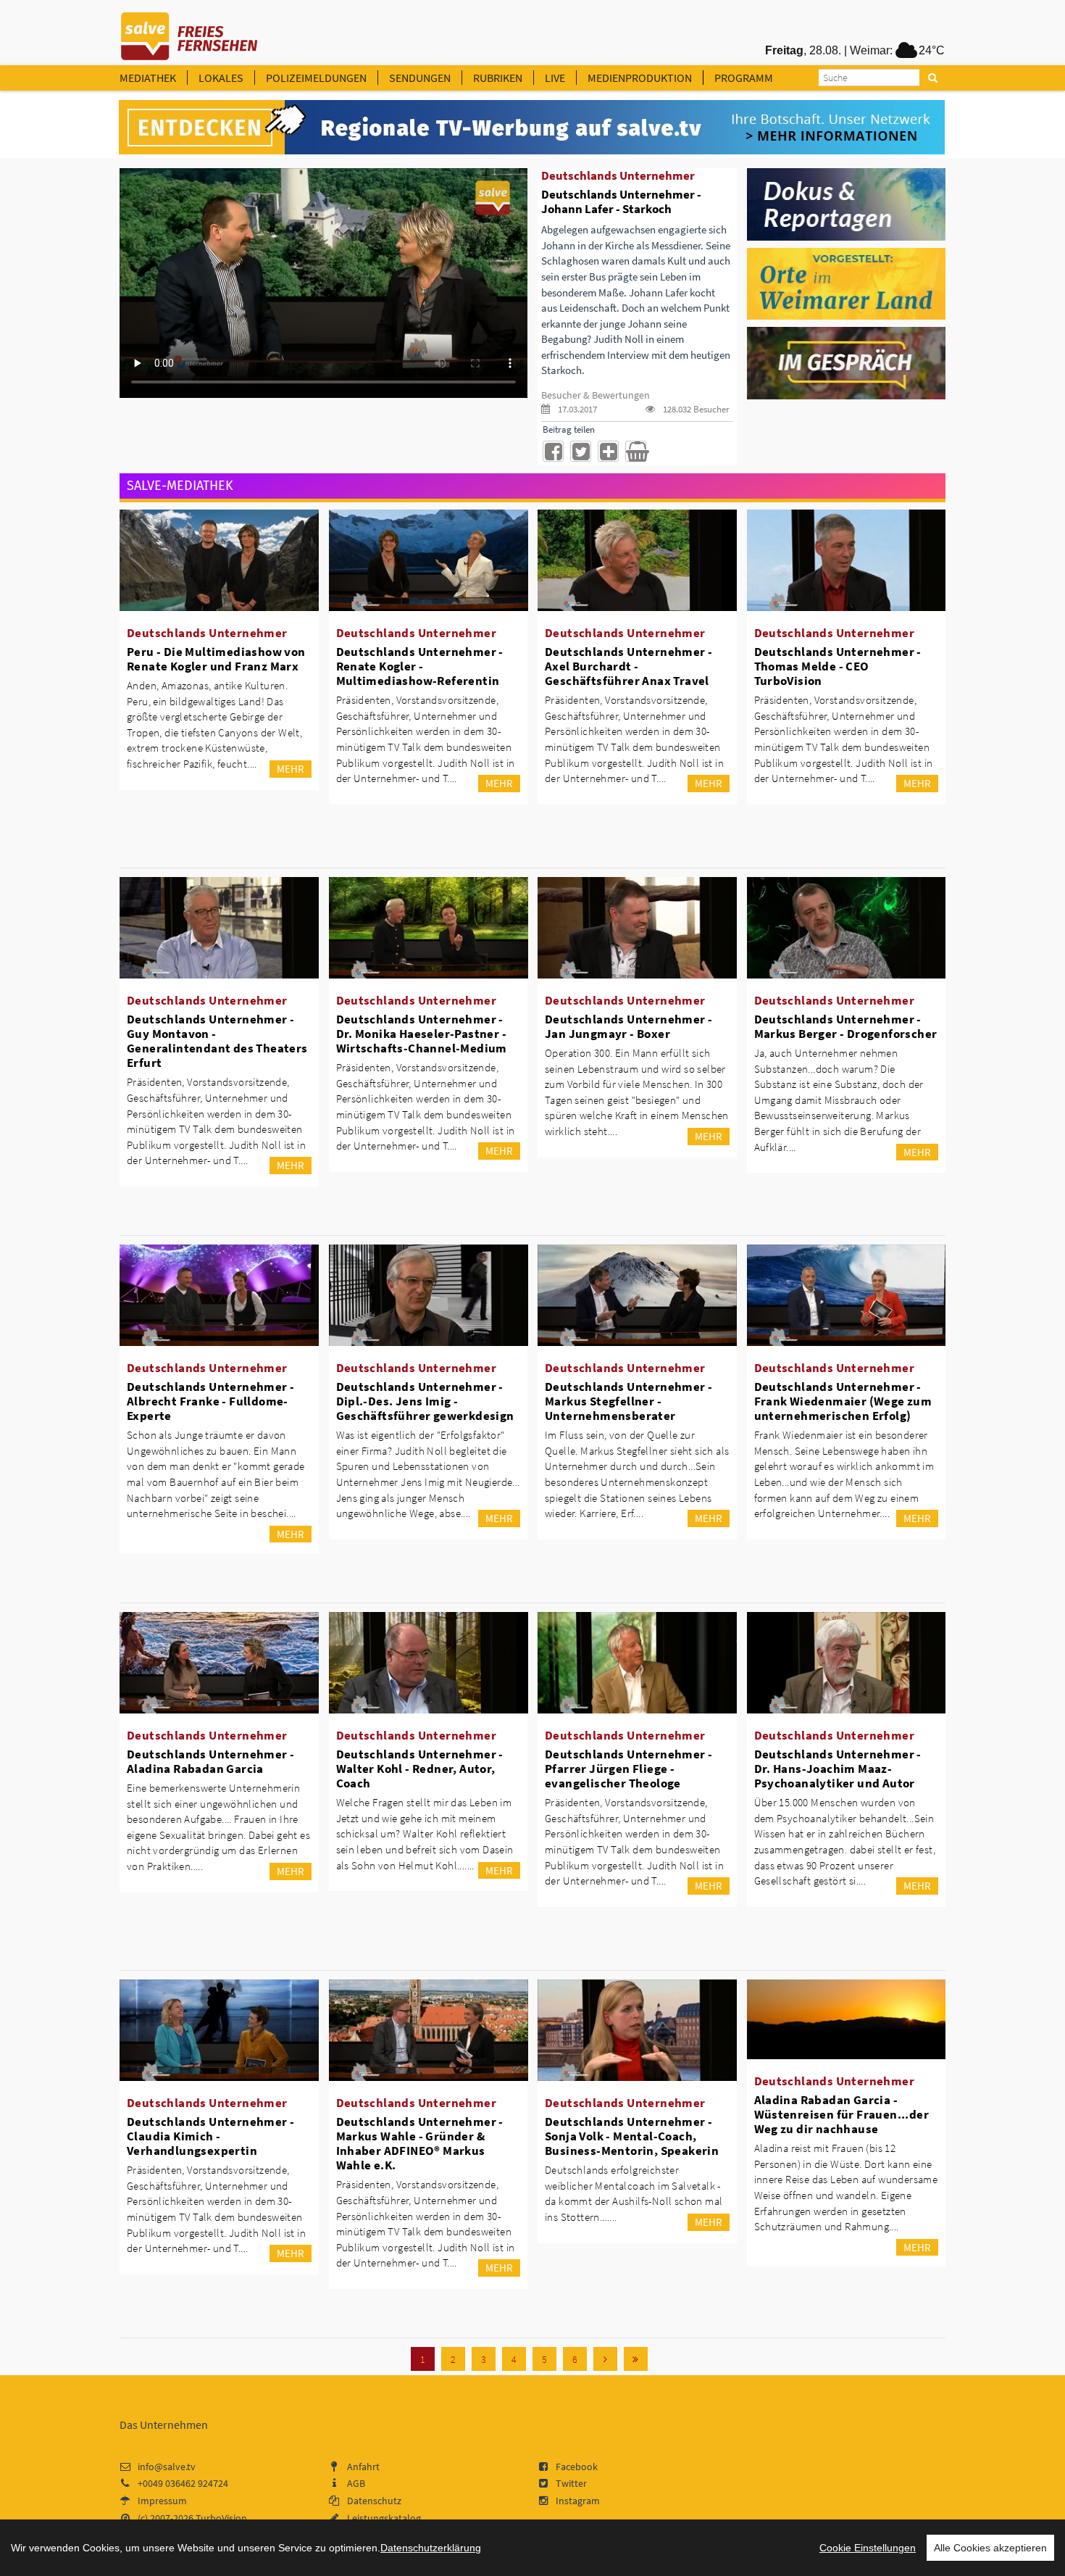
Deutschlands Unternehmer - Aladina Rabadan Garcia (210, 1761)
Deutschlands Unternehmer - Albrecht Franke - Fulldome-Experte (210, 1401)
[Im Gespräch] (847, 362)
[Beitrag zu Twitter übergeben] (581, 451)
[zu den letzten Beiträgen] (636, 2359)
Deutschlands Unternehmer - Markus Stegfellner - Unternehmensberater (628, 1401)
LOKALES (221, 78)
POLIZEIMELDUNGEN (316, 78)
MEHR (291, 769)
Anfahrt (363, 2467)
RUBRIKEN (498, 78)
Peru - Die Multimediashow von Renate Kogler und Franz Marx (216, 659)
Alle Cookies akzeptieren (990, 2548)
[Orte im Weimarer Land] (847, 283)
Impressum (162, 2501)
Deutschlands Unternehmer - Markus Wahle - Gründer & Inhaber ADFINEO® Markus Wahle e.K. (420, 2143)
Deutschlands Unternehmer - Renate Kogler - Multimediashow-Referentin (420, 666)
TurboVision (221, 2518)
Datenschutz (374, 2501)
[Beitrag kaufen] (636, 451)
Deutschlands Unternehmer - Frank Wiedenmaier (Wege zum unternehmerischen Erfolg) (843, 1401)
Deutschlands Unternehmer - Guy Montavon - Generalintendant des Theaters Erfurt (217, 1041)
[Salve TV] (189, 31)
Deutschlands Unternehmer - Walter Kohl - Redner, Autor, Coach (420, 1769)
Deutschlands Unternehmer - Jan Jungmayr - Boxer (628, 1026)
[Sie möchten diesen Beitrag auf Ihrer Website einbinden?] (608, 451)
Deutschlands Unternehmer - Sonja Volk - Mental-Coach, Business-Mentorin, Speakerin (632, 2136)
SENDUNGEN (420, 78)
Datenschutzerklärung (431, 2548)
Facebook (577, 2467)
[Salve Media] (532, 128)
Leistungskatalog (384, 2518)
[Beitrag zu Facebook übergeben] (553, 451)
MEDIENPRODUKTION (640, 78)
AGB (356, 2483)
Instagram (578, 2501)
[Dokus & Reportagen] (847, 203)
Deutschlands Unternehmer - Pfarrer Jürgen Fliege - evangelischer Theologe (628, 1769)
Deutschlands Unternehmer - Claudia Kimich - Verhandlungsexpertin (210, 2136)
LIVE (555, 78)
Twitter (571, 2483)
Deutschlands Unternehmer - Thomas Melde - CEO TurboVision (838, 666)
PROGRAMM (744, 78)
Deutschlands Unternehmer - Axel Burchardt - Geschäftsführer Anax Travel (628, 666)
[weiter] (605, 2359)
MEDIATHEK (148, 78)
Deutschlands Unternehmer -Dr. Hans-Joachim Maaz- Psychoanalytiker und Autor (838, 1769)
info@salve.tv (167, 2467)
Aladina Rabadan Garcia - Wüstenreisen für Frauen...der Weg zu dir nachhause (842, 2114)
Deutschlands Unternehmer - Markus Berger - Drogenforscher (846, 1026)
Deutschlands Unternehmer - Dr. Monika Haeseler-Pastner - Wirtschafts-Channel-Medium (422, 1034)
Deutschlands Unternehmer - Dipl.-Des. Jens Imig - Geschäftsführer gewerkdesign (425, 1401)
